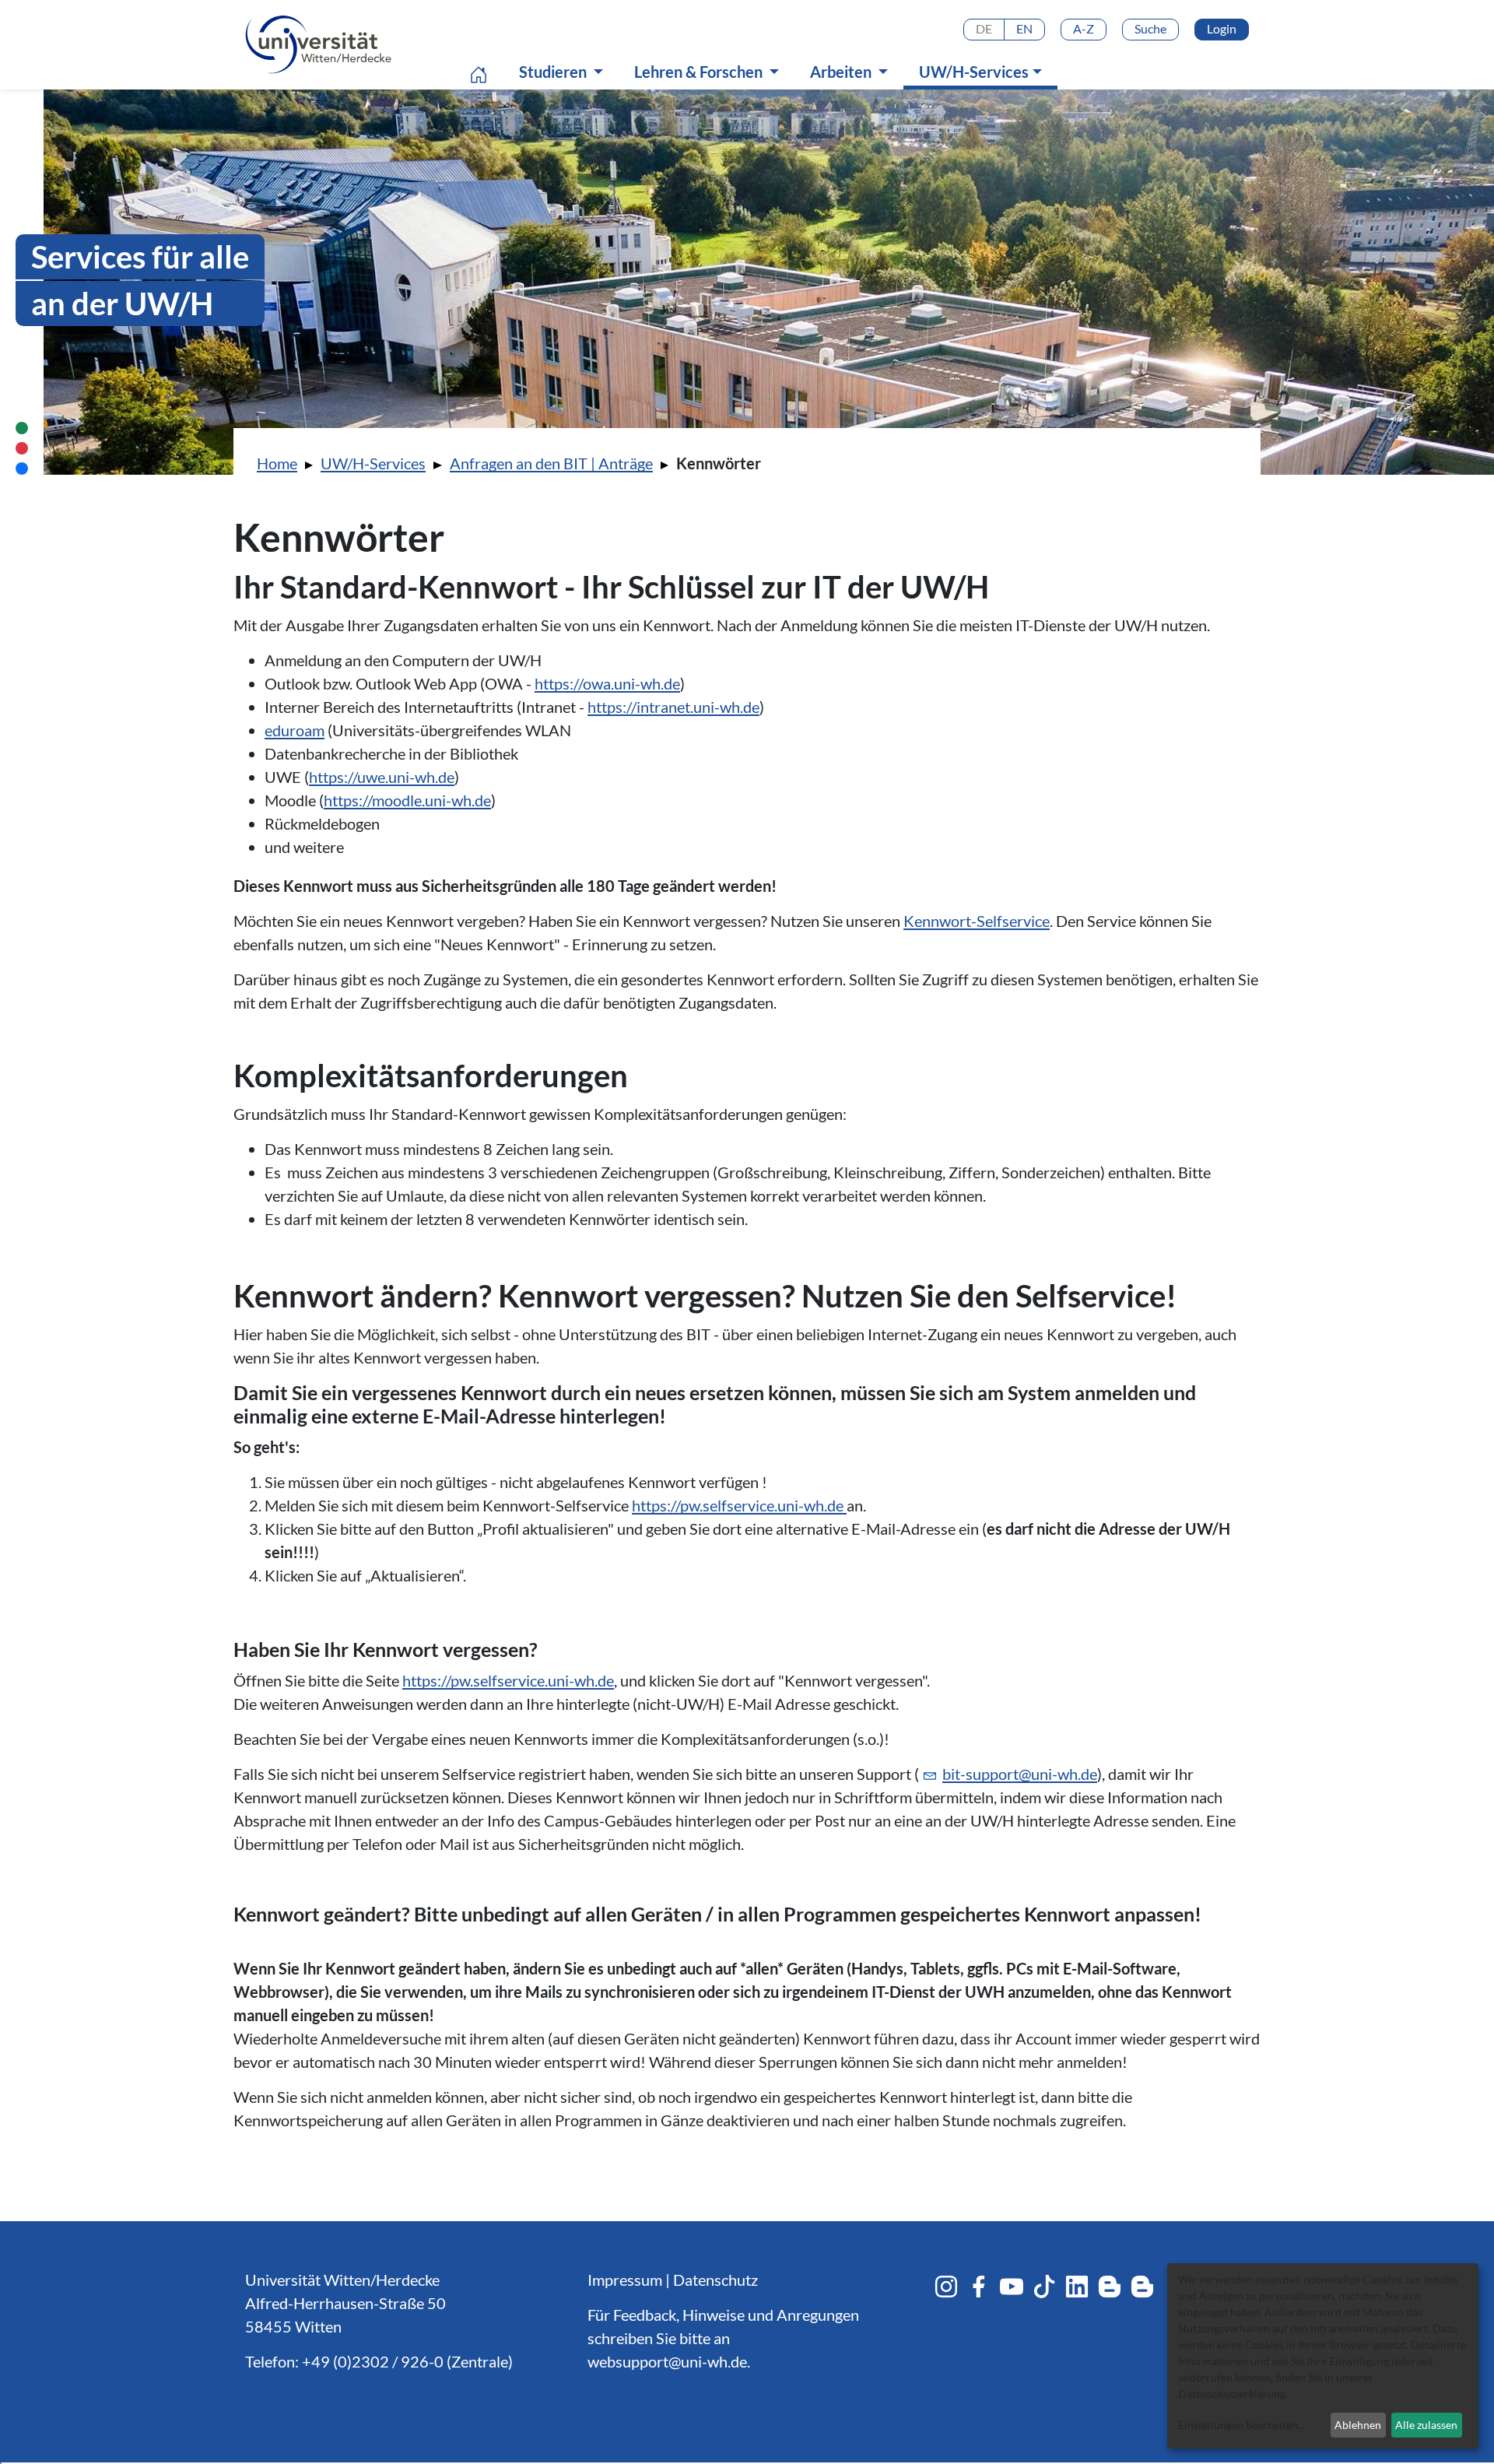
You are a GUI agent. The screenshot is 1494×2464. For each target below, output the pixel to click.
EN (1024, 28)
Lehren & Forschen (700, 72)
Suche (1150, 28)
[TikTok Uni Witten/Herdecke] (1044, 2287)
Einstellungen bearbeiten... (1241, 2425)
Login (1222, 28)
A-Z (1084, 28)
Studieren (554, 72)
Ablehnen (1358, 2425)
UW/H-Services (984, 71)
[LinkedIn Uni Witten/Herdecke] (1077, 2287)
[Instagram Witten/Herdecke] (946, 2287)
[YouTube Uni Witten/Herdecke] (1012, 2287)
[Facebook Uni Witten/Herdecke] (979, 2287)
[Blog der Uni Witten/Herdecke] (1110, 2287)
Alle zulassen (1426, 2425)
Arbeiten (842, 72)
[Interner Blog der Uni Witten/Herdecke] (1142, 2287)
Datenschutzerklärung (1232, 2394)
